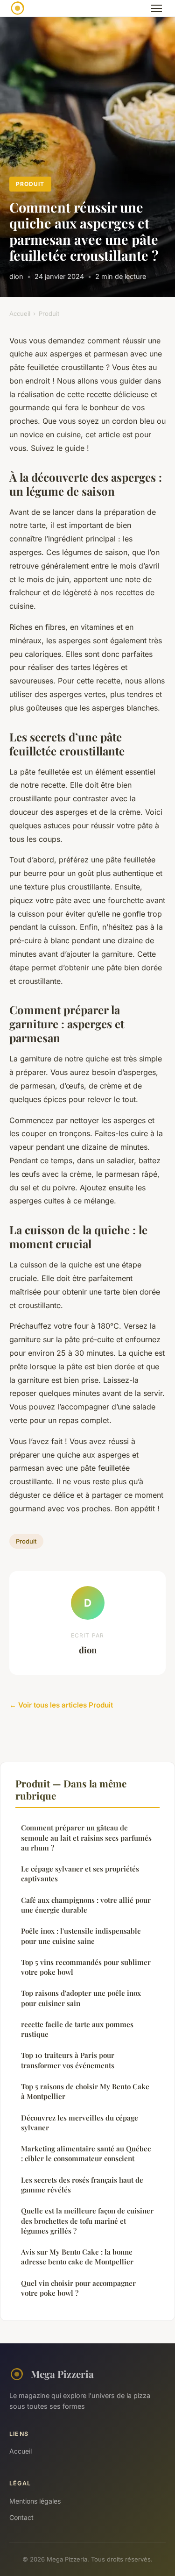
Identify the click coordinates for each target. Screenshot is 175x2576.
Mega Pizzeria (62, 2374)
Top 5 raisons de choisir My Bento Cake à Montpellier (85, 2091)
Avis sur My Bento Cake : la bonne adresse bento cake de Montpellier (77, 2257)
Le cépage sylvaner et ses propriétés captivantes (80, 1874)
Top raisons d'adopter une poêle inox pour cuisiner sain (81, 1998)
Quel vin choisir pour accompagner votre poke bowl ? (78, 2288)
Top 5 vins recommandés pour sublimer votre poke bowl (86, 1967)
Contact (21, 2517)
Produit (30, 184)
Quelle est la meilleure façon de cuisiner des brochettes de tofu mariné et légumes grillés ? (87, 2221)
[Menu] (156, 8)
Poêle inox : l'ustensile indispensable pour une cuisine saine (81, 1936)
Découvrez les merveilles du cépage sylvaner (80, 2123)
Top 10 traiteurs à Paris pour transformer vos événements (68, 2060)
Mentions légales (35, 2501)
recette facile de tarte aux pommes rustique (77, 2029)
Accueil (20, 313)
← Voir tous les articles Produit (61, 1705)
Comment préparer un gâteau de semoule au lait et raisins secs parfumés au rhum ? (86, 1838)
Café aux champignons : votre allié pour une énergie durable (86, 1905)
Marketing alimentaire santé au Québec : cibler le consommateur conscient (86, 2153)
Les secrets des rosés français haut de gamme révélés (82, 2185)
